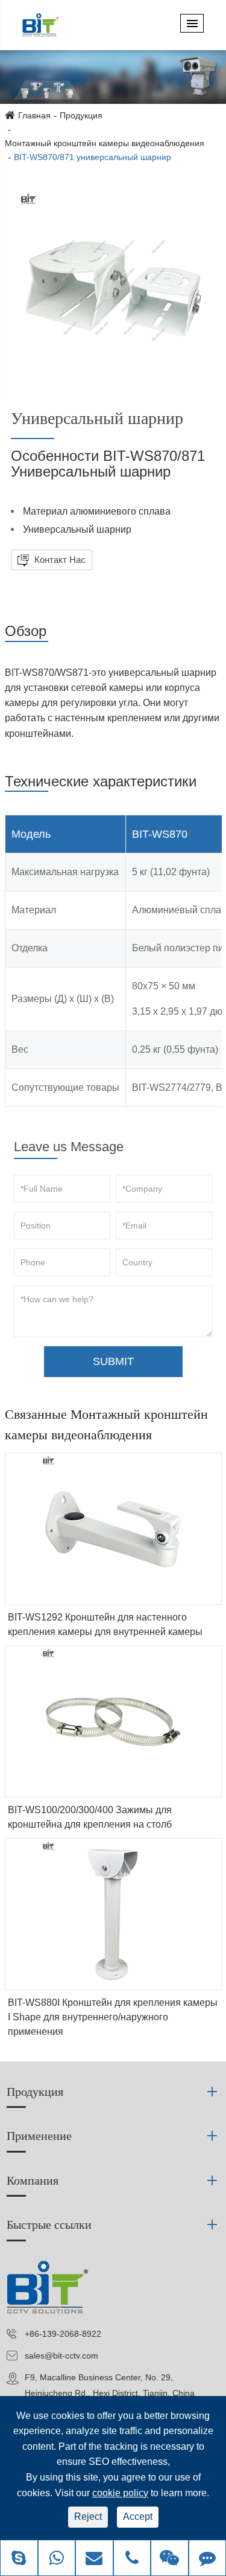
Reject (88, 2517)
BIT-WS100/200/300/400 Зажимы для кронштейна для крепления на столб (90, 1817)
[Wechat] (170, 2559)
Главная (34, 115)
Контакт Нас (59, 560)
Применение (39, 2136)
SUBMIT (113, 1361)
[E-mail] (94, 2559)
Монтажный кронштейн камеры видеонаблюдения (105, 143)
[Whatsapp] (57, 2559)
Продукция (81, 115)
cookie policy (120, 2493)
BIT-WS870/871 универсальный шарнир (93, 157)
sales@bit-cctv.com (61, 2356)
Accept (138, 2517)
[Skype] (19, 2559)
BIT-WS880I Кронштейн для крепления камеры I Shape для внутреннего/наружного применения (113, 2017)
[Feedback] (208, 2559)
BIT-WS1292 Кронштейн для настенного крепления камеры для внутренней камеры (105, 1624)
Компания (33, 2180)
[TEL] (132, 2559)
